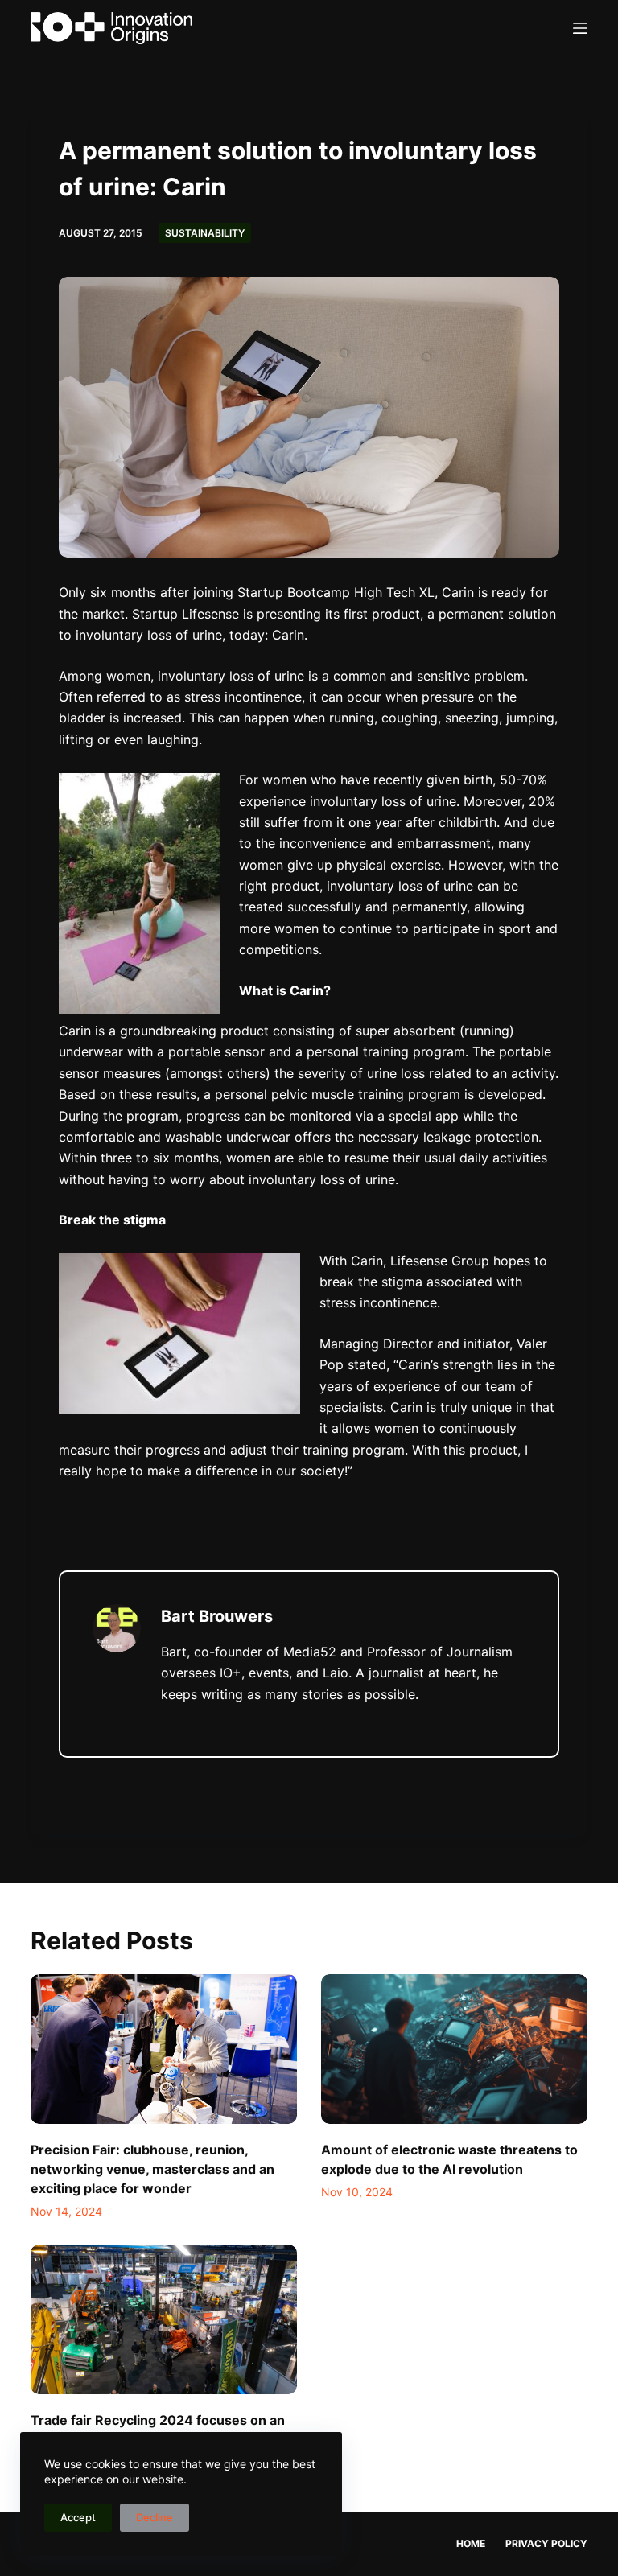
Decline (154, 2517)
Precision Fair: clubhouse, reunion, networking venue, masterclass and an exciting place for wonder (152, 2169)
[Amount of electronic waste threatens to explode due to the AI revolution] (454, 2049)
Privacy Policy (546, 2543)
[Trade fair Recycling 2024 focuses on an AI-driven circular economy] (164, 2319)
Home (471, 2543)
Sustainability (205, 233)
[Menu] (580, 28)
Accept (78, 2517)
